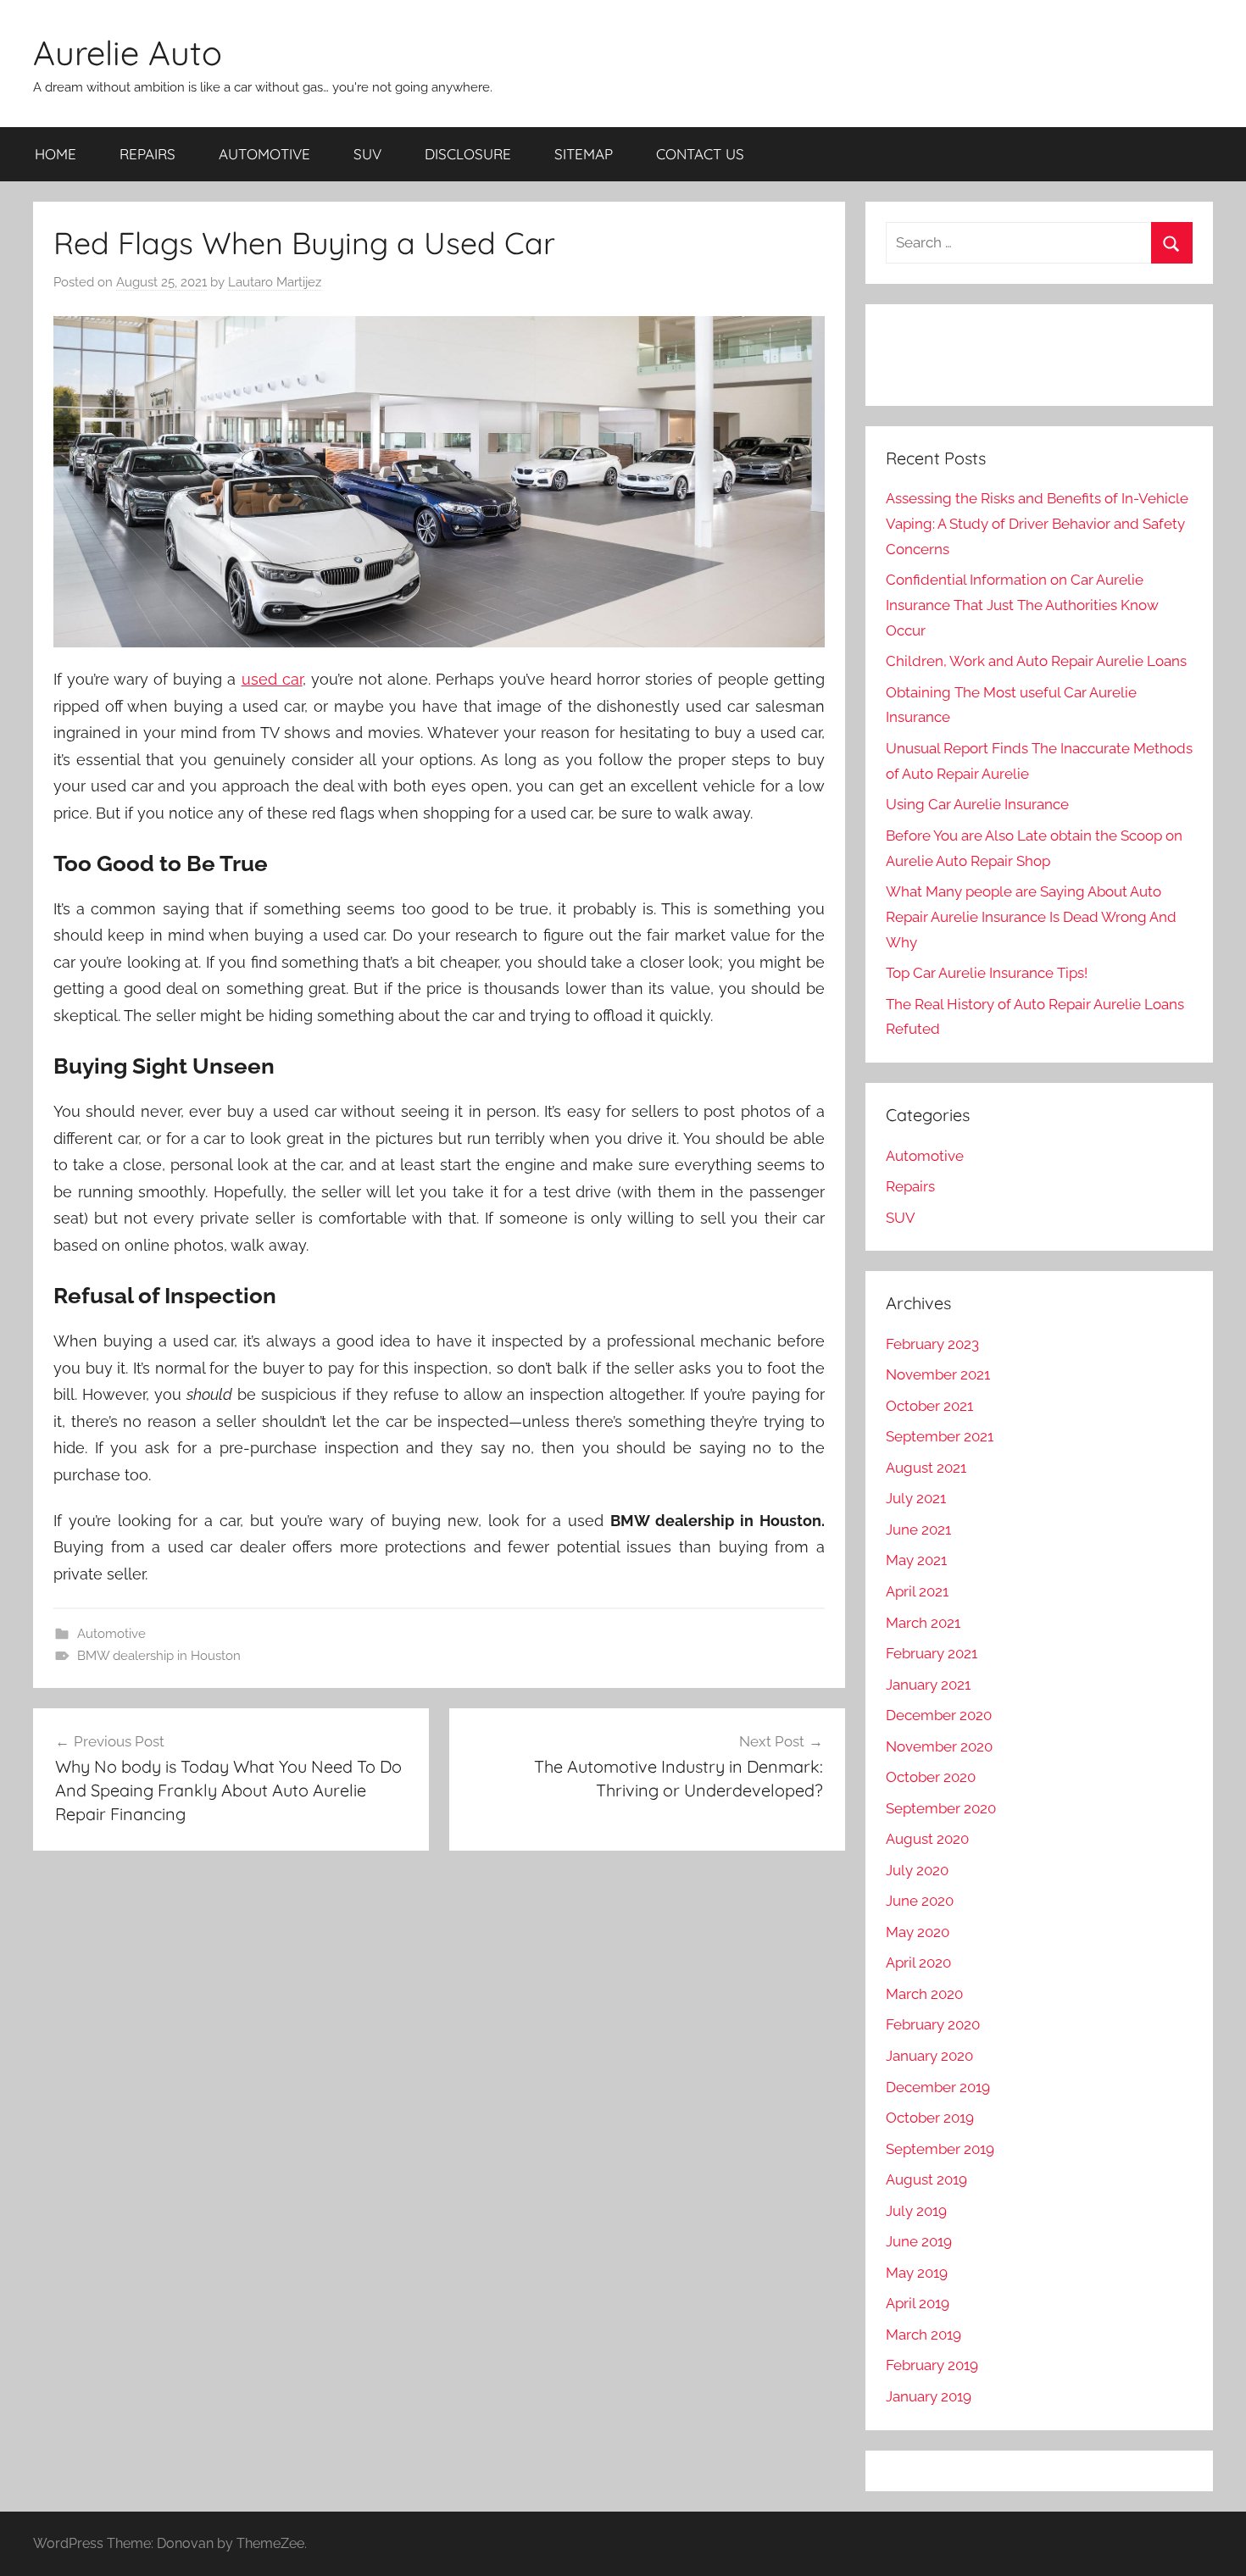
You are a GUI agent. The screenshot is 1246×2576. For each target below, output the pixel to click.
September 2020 (941, 1808)
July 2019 (916, 2211)
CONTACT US (700, 154)
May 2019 (917, 2273)
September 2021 (940, 1436)
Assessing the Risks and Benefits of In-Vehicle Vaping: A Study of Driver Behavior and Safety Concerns (1037, 524)
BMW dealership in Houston (159, 1656)
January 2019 (929, 2396)
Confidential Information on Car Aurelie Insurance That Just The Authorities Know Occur (1022, 605)
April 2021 (917, 1591)
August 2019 (926, 2179)
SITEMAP (584, 154)
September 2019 (940, 2149)
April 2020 (918, 1963)
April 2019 (918, 2303)
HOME (56, 154)
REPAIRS (147, 154)
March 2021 (923, 1623)
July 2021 (916, 1498)
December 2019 (938, 2087)
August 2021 (926, 1468)
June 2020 (920, 1901)
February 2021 (932, 1653)
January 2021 (928, 1685)
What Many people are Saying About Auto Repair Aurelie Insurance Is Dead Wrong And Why (1031, 917)
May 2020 (918, 1932)
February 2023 (932, 1344)
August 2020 (927, 1839)
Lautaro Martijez (275, 282)
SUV (367, 154)
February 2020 (933, 2024)
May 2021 (916, 1560)
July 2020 (917, 1870)
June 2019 (919, 2241)
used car (272, 679)
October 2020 (931, 1777)
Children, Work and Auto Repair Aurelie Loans (1036, 661)
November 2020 (939, 1746)
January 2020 (929, 2056)
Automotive (111, 1634)
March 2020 (924, 1994)
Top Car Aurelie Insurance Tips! (987, 973)
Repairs (910, 1186)
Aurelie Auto (128, 53)
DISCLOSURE (468, 154)
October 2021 (929, 1406)
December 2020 (939, 1715)
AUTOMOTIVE (264, 154)
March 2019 (923, 2334)
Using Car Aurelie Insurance (977, 804)
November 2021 (938, 1374)
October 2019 (930, 2118)
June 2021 (918, 1529)
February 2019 (932, 2365)
